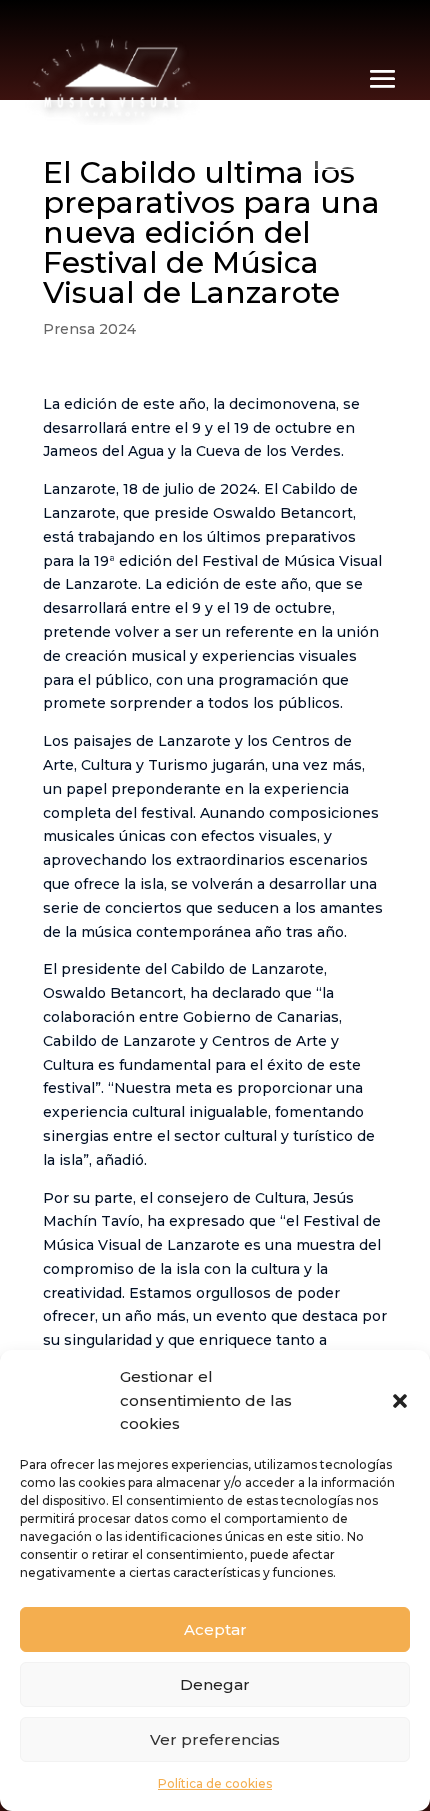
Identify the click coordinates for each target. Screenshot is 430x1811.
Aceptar (215, 1629)
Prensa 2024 (89, 329)
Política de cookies (215, 1783)
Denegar (215, 1684)
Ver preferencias (215, 1739)
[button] (400, 1401)
